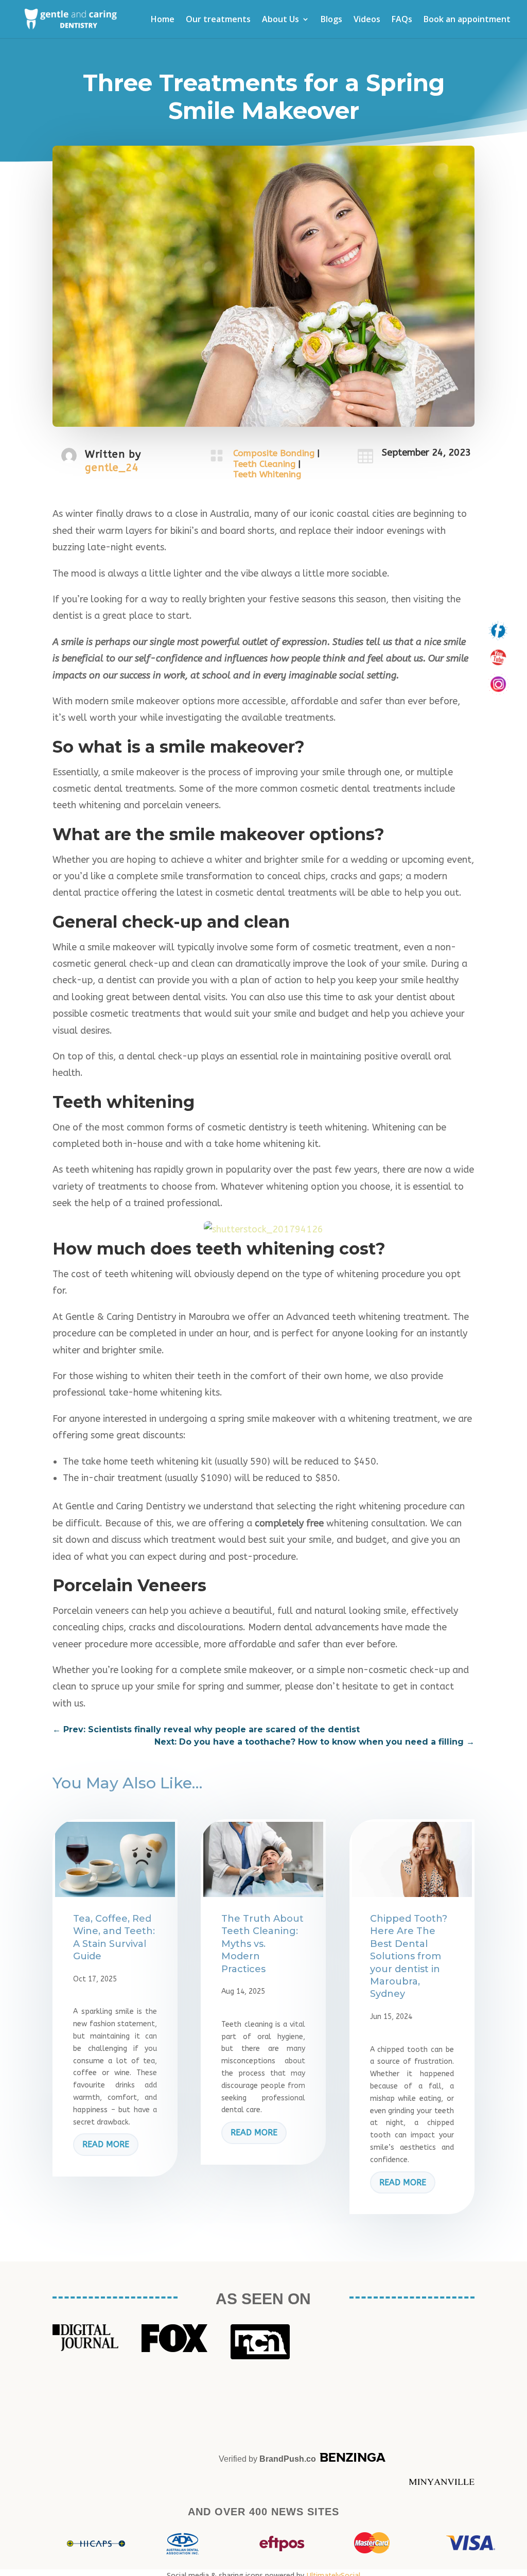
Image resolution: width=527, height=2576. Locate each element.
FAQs (402, 20)
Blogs (331, 20)
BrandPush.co (288, 2459)
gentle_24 (112, 468)
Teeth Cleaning (264, 464)
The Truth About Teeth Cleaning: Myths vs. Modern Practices (262, 1944)
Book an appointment (467, 20)
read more (106, 2144)
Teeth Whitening (267, 474)
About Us (280, 20)
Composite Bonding (274, 453)
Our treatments (218, 20)
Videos (367, 20)
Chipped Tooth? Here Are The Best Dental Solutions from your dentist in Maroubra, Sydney (409, 1956)
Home (163, 20)
